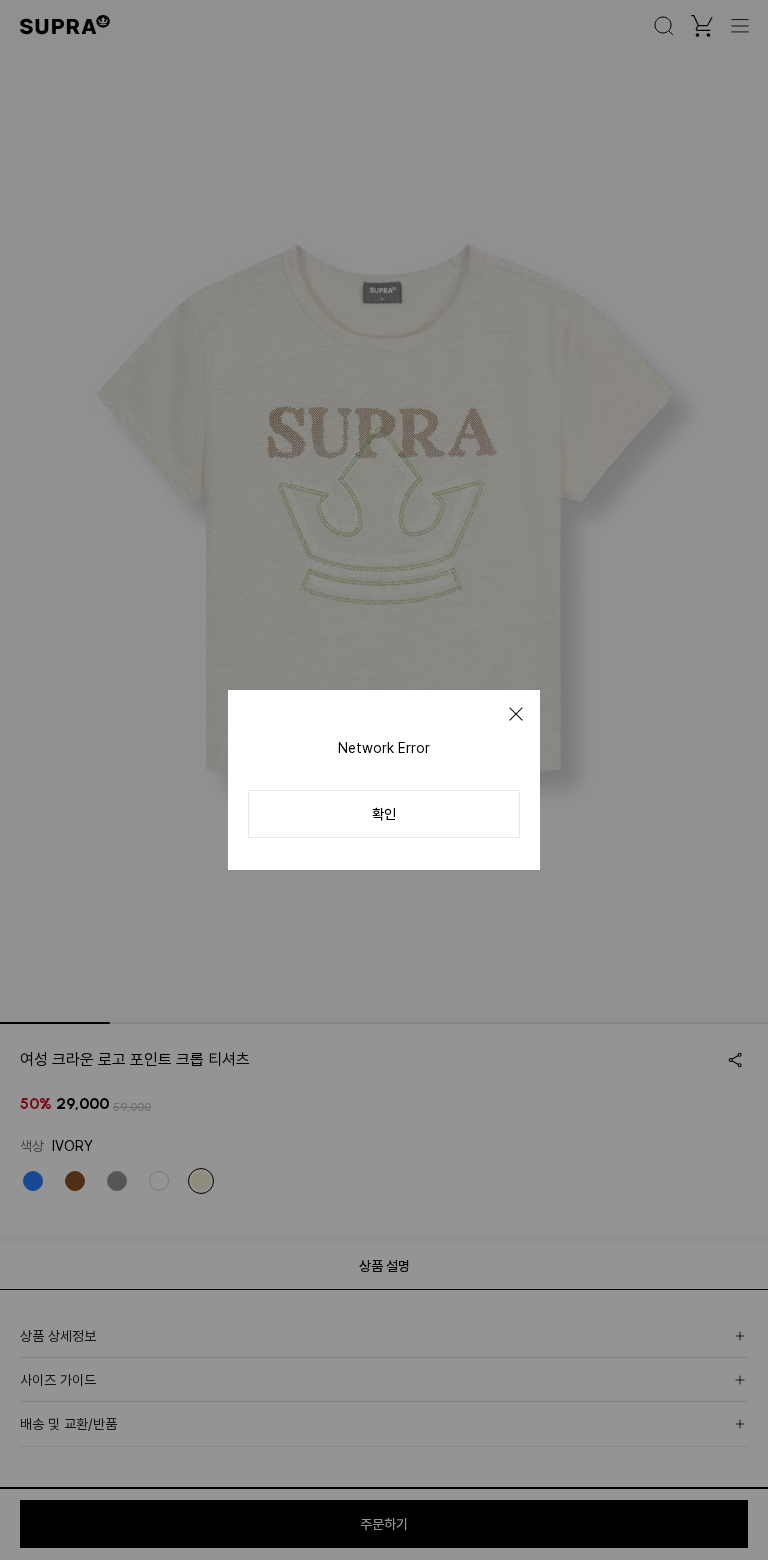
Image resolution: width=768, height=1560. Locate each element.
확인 (384, 814)
